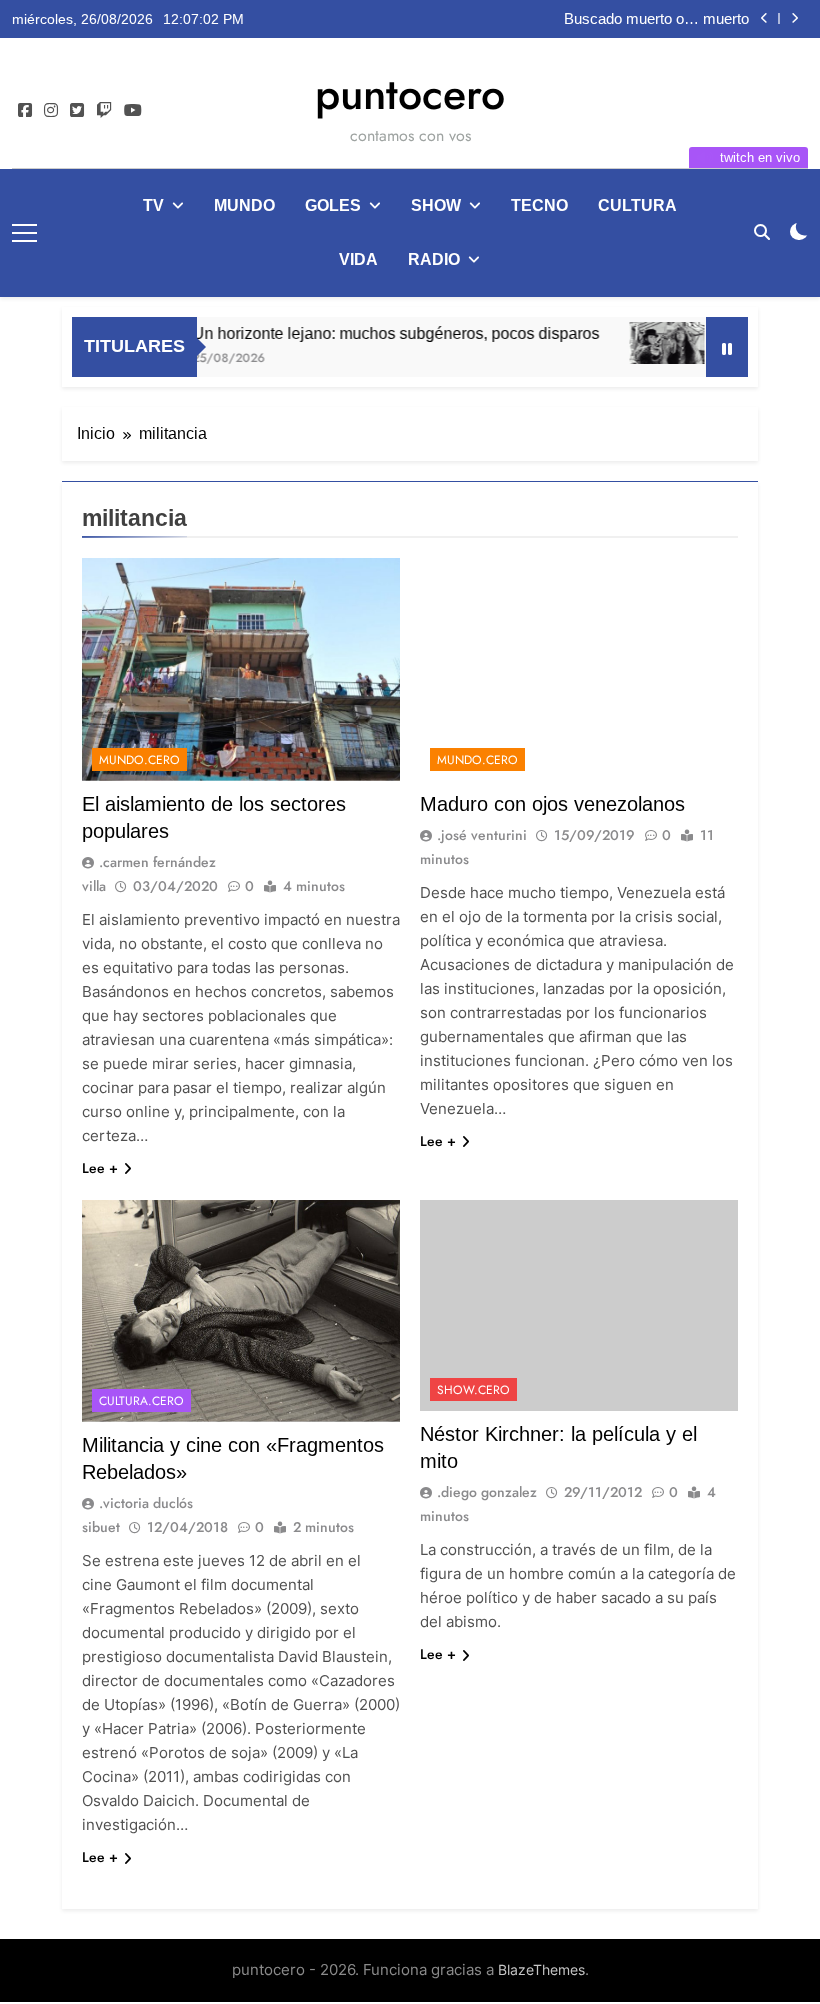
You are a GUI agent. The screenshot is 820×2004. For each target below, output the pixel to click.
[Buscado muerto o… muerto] (645, 343)
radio (434, 259)
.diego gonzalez (487, 1492)
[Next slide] (794, 18)
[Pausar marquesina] (727, 347)
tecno (539, 205)
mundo (244, 205)
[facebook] (25, 111)
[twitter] (77, 111)
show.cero (473, 1390)
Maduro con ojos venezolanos (552, 804)
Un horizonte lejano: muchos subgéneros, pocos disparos (374, 333)
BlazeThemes (541, 1969)
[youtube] (133, 111)
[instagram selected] (51, 111)
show (436, 205)
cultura (637, 205)
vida (358, 259)
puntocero (410, 94)
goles (333, 205)
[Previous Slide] (764, 18)
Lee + (100, 1168)
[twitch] (104, 111)
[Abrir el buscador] (762, 232)
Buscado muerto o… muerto (656, 19)
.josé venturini (482, 835)
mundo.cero (139, 760)
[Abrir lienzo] (24, 233)
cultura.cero (141, 1401)
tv (153, 205)
